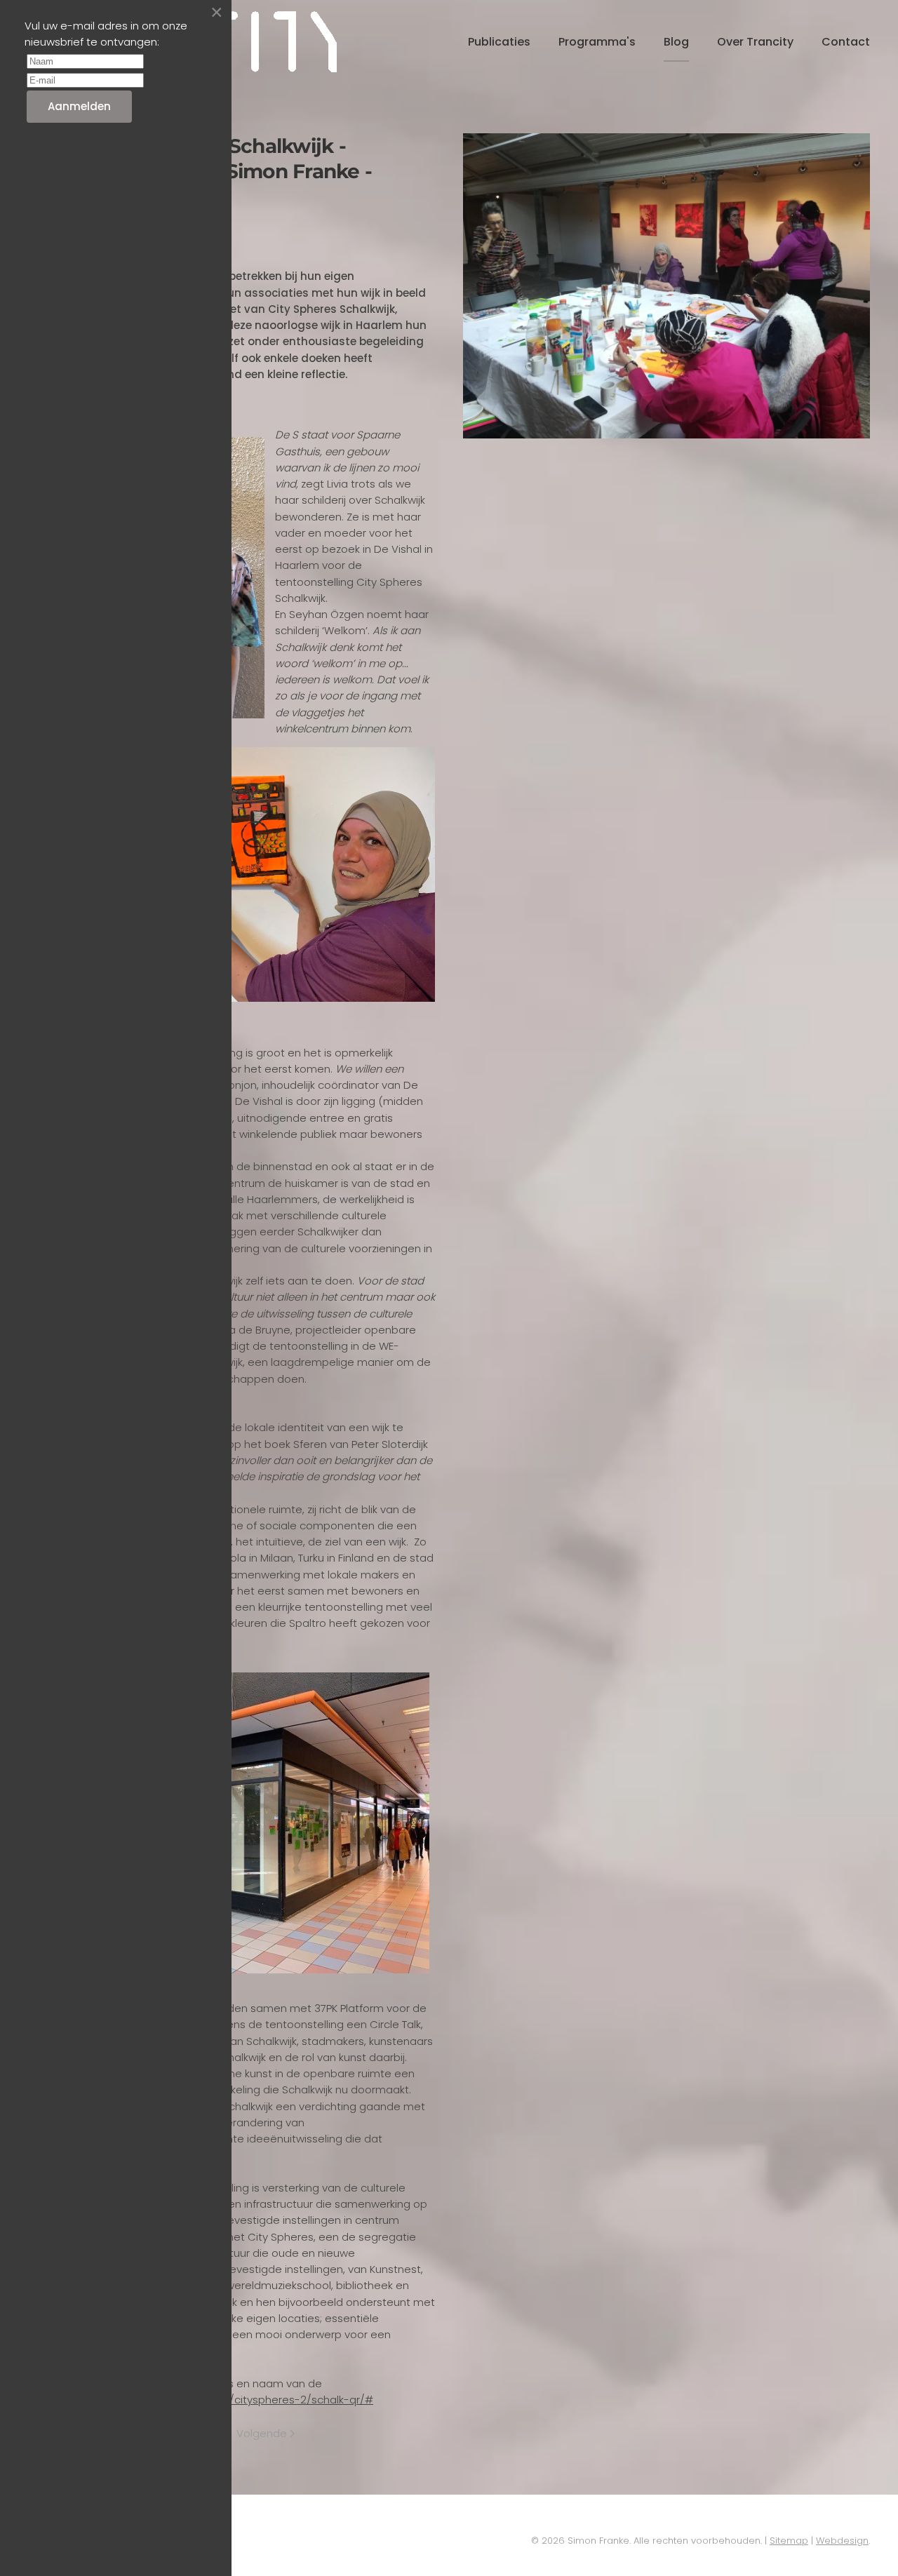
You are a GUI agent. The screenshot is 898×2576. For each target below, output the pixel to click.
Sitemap (789, 2541)
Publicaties (499, 42)
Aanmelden (79, 106)
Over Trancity (755, 42)
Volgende (262, 2433)
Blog (676, 42)
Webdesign (842, 2541)
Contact (846, 42)
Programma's (597, 42)
